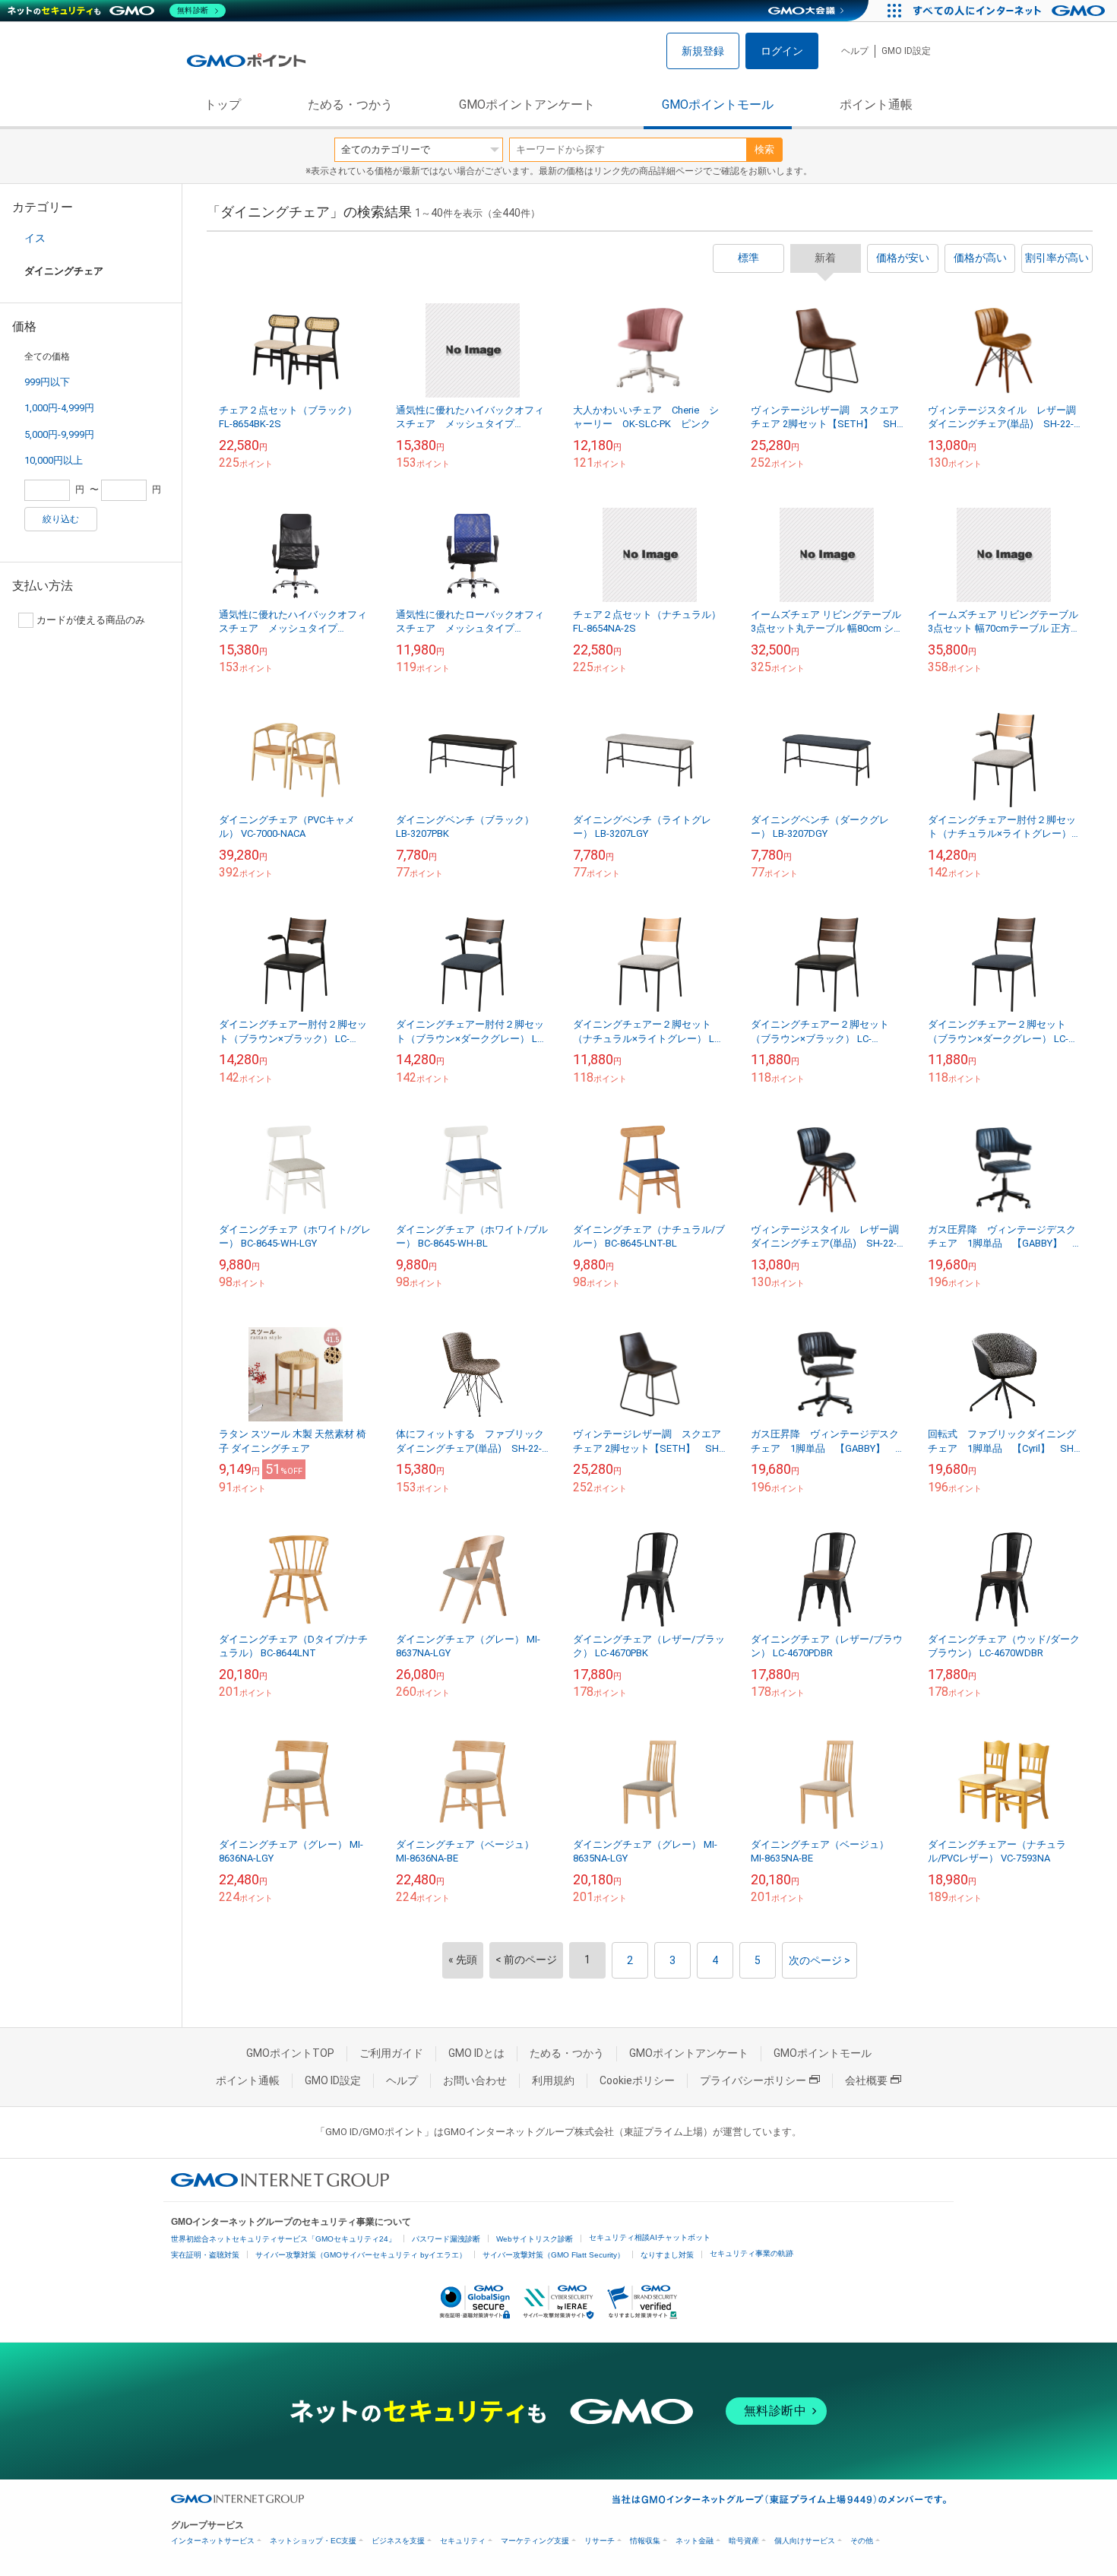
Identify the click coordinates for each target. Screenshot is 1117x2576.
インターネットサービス (213, 2541)
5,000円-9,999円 (59, 434)
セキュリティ (463, 2541)
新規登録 (703, 51)
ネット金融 (695, 2541)
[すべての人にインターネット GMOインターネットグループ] (1011, 11)
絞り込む (61, 519)
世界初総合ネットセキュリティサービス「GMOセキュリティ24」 (283, 2239)
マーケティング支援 (535, 2541)
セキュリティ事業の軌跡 (752, 2253)
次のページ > (820, 1960)
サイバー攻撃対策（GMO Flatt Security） (554, 2255)
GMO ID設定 (906, 51)
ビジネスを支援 (398, 2541)
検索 (764, 149)
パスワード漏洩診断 (446, 2239)
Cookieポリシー (637, 2080)
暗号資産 (744, 2541)
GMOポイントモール (718, 105)
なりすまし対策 (667, 2255)
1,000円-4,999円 (59, 408)
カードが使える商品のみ (91, 620)
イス (35, 238)
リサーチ (600, 2541)
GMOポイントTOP (290, 2053)
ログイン (782, 51)
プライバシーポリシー (753, 2080)
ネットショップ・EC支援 (313, 2541)
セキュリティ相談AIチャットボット (650, 2237)
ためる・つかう (350, 105)
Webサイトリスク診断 (535, 2239)
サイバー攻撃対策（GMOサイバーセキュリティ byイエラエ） (361, 2255)
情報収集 (645, 2541)
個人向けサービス (805, 2541)
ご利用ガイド (391, 2053)
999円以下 (47, 382)
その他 (862, 2541)
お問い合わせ (475, 2080)
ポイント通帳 (876, 105)
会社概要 (866, 2080)
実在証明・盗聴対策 (205, 2255)
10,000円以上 (54, 460)
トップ (223, 105)
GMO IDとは (476, 2053)
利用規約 (553, 2080)
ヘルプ (855, 51)
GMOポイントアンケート (527, 105)
